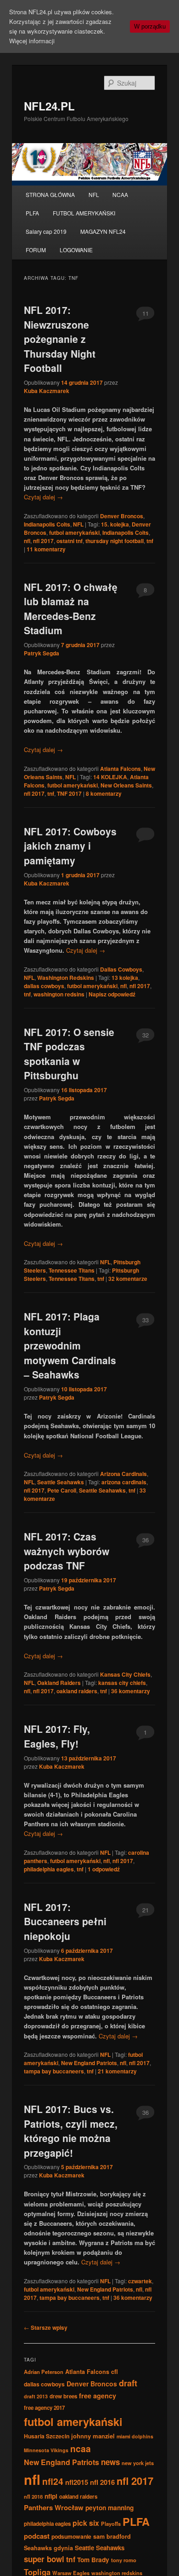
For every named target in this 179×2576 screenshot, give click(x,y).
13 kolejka (125, 978)
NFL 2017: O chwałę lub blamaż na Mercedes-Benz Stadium (71, 609)
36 (145, 1540)
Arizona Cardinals (123, 1474)
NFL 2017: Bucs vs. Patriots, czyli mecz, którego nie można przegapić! (71, 2131)
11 (145, 313)
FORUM (36, 250)
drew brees (63, 2396)
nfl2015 (77, 2482)
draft (128, 2383)
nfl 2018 (33, 2496)
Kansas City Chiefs (125, 1674)
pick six (86, 2523)
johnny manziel (93, 2436)
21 (145, 1910)
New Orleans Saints (126, 785)
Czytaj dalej (43, 497)
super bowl (44, 2559)
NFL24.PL (49, 106)
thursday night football (115, 541)
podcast (37, 2536)
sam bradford (112, 2536)
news (110, 2462)
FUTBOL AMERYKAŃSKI (84, 213)
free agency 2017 (44, 2408)
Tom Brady (93, 2559)
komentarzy (46, 549)
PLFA (32, 213)
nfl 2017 (43, 541)
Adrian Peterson (44, 2372)
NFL (94, 194)
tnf (150, 541)
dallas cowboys (44, 986)
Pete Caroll (62, 1490)
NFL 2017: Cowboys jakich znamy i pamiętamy (70, 846)
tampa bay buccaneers (54, 2071)
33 (145, 1320)
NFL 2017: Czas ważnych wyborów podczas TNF (67, 1551)
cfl (115, 2372)
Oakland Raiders (59, 1683)
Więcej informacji (32, 41)
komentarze (128, 1279)
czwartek (140, 2281)
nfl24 (53, 2481)
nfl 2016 (102, 2482)
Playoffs (111, 2524)
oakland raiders (77, 1691)
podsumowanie (71, 2536)
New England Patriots (89, 2063)
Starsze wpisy (46, 2327)
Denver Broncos (122, 516)
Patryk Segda (42, 653)
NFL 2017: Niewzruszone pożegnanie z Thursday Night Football (60, 339)
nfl (27, 541)
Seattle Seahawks (61, 1482)
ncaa (81, 2449)
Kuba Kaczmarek (47, 391)
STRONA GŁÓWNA (50, 194)
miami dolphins (135, 2436)
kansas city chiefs (122, 1683)
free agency (98, 2396)
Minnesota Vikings (46, 2450)
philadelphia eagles (49, 1869)
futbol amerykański (74, 533)
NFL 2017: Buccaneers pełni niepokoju (65, 1921)
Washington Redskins (66, 978)
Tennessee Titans (72, 1270)
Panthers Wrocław (54, 2507)
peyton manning (109, 2507)
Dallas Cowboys (121, 969)
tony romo (124, 2560)
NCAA (120, 194)
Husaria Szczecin (47, 2436)
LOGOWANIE (76, 250)
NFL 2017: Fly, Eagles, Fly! (57, 1736)
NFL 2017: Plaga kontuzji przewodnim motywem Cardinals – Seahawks (70, 1345)
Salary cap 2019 (46, 231)
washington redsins (59, 994)
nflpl (51, 2496)
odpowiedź (104, 1869)
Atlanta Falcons (120, 769)
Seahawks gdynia (48, 2548)
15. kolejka (115, 524)
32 (145, 1035)
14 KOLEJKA (110, 777)
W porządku (150, 26)
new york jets (138, 2463)
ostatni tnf (70, 541)
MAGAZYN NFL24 (103, 231)
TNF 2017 (69, 793)
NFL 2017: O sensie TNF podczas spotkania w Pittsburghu (69, 1054)
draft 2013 (36, 2396)
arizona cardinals (124, 1482)
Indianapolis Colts (47, 524)
